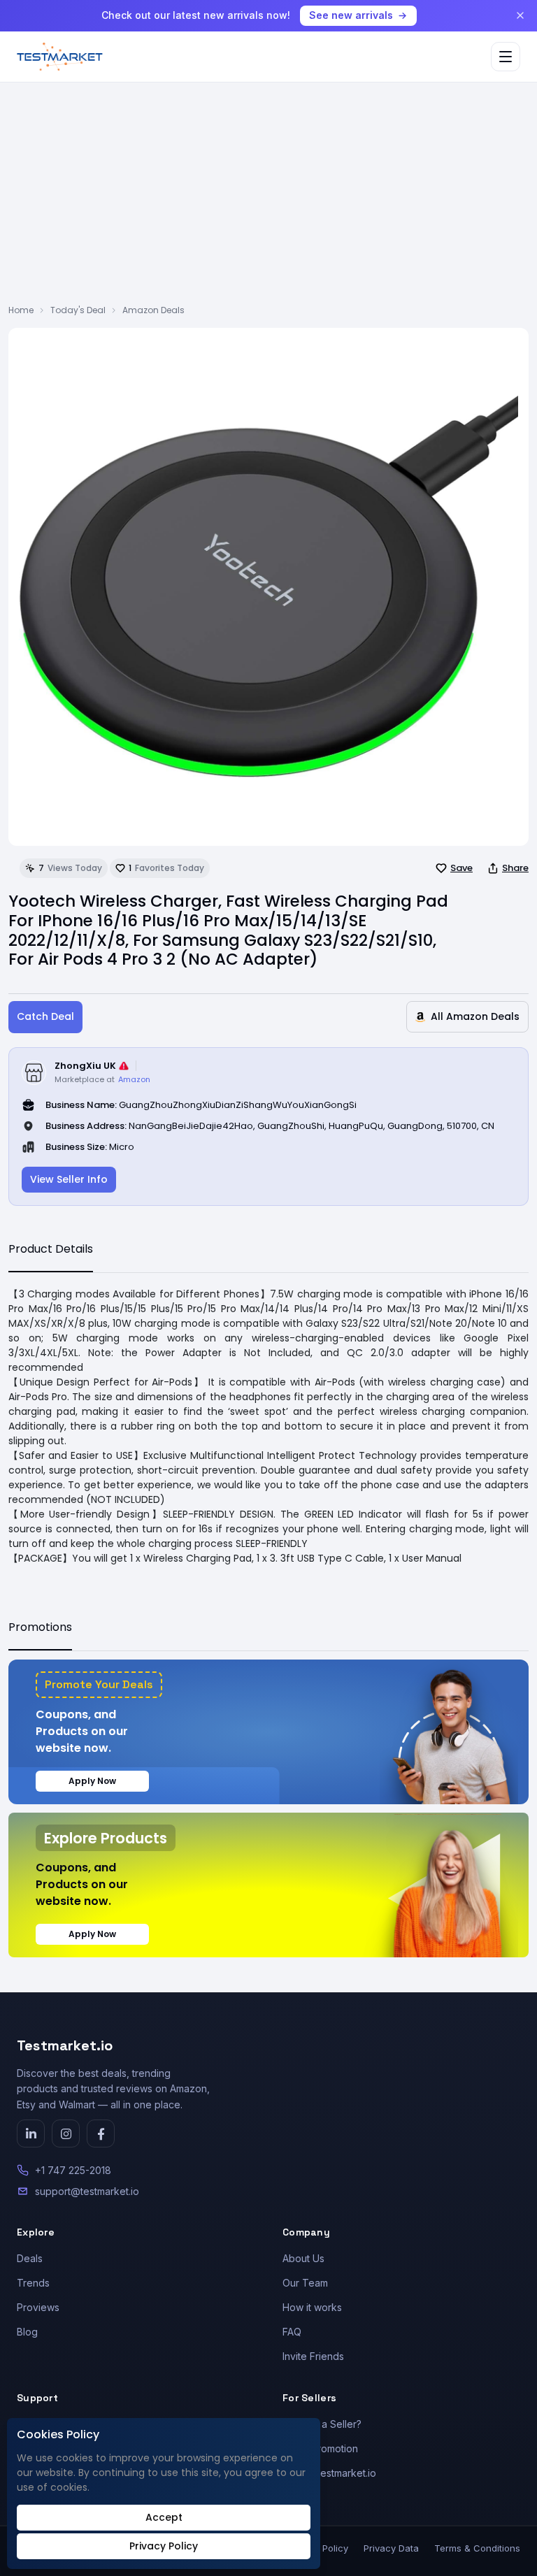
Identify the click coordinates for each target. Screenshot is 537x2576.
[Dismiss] (520, 15)
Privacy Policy (164, 2546)
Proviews (38, 2307)
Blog (27, 2332)
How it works (312, 2307)
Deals (30, 2258)
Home (21, 310)
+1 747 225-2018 (73, 2170)
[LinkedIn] (31, 2134)
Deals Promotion (320, 2448)
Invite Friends (313, 2356)
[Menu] (506, 57)
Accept (164, 2517)
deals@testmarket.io (329, 2473)
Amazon (134, 1079)
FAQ (292, 2332)
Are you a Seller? (322, 2424)
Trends (33, 2283)
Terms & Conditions (477, 2548)
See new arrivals (351, 15)
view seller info (69, 1179)
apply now (92, 1781)
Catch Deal (45, 1016)
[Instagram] (66, 2134)
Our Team (305, 2283)
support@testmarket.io (87, 2191)
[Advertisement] (268, 199)
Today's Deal (78, 310)
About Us (303, 2258)
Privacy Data (391, 2548)
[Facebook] (101, 2134)
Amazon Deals (153, 310)
